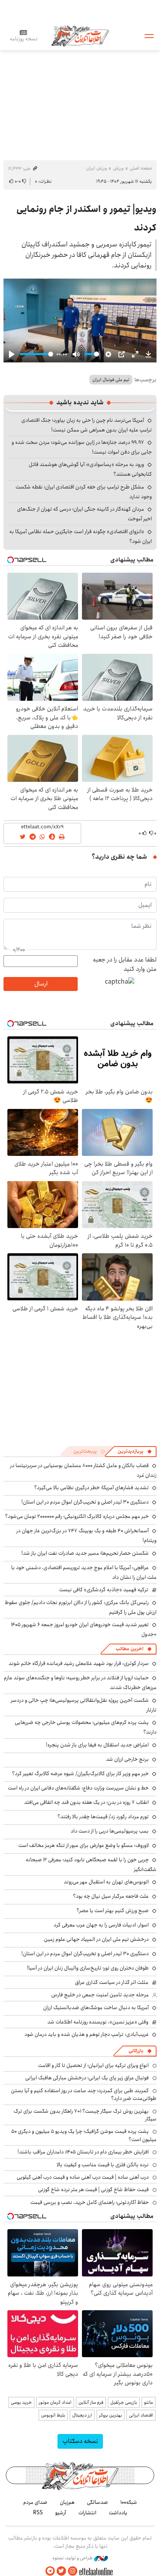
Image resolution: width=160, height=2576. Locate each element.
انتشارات (87, 2513)
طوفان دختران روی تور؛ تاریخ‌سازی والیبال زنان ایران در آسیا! (88, 1968)
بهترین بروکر (110, 2415)
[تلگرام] (50, 2571)
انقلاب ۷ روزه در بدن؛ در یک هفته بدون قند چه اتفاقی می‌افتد (86, 1802)
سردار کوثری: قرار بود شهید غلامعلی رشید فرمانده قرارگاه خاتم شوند (79, 1663)
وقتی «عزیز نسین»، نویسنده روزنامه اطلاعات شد (98, 2022)
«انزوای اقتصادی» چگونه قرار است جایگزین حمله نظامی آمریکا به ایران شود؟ (81, 536)
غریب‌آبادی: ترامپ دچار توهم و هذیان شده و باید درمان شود (87, 2034)
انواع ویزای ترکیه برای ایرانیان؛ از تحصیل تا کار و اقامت (93, 2065)
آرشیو (61, 2513)
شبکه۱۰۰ (129, 2502)
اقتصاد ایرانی (141, 2415)
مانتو (149, 2402)
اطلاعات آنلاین (80, 36)
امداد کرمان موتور (55, 2402)
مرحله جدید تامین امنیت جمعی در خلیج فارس (100, 1995)
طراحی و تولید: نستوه (73, 2558)
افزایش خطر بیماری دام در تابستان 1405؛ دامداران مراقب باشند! (83, 2152)
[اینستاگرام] (73, 2571)
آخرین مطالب (130, 1649)
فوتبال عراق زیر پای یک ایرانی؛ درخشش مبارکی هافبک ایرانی (87, 2078)
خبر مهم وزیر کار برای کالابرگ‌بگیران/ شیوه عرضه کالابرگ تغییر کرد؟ (80, 1774)
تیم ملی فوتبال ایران (111, 380)
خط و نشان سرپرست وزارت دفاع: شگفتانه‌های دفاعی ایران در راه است (78, 1788)
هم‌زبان (67, 2502)
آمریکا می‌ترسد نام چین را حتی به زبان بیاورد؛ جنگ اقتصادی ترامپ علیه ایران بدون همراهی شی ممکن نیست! (87, 425)
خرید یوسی (21, 2402)
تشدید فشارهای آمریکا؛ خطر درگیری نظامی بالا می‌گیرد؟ (91, 1488)
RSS (38, 2513)
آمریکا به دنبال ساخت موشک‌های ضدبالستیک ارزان (96, 2008)
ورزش (118, 168)
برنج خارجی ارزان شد (127, 1759)
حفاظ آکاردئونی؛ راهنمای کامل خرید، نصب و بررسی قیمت (90, 2202)
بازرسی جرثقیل (124, 2402)
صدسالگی (97, 2502)
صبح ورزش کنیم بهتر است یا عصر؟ (113, 1911)
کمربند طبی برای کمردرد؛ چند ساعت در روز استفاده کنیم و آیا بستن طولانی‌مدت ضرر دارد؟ (84, 2094)
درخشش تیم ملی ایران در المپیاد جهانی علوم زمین (96, 1939)
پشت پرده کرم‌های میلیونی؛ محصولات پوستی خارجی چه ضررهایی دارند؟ (86, 1727)
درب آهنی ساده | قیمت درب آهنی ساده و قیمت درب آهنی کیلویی (83, 2177)
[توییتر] (61, 2571)
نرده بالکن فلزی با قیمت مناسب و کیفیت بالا (103, 2165)
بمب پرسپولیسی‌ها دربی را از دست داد (110, 1831)
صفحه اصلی (141, 168)
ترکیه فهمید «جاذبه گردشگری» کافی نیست (104, 1590)
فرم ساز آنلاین (91, 2402)
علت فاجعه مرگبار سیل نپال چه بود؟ (111, 1896)
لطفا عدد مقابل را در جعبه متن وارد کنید (125, 965)
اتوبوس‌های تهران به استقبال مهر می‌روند (106, 1882)
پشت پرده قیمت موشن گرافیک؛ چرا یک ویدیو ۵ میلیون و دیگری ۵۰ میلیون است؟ (84, 2135)
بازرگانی (136, 2051)
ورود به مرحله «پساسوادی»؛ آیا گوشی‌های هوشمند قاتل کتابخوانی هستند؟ (90, 469)
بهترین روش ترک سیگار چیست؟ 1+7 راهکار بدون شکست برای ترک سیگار (85, 2115)
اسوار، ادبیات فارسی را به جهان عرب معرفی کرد (101, 1925)
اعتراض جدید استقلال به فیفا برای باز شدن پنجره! (97, 1745)
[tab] (135, 1452)
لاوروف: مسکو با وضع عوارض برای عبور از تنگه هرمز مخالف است (83, 1845)
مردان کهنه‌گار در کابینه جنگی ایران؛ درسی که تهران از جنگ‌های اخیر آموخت (84, 514)
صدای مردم (35, 2502)
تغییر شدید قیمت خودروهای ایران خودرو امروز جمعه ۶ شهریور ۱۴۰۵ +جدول (84, 1629)
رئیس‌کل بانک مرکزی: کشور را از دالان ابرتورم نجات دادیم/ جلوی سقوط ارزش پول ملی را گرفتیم (81, 1607)
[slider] (37, 354)
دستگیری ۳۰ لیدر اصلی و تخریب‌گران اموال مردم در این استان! (85, 1502)
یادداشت (118, 2513)
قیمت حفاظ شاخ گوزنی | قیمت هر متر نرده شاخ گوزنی (93, 2190)
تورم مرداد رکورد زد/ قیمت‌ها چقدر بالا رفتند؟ (103, 1817)
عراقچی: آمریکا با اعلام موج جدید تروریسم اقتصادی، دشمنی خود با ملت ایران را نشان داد (84, 1572)
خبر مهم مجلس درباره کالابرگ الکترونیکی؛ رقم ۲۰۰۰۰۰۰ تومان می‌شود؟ (77, 1516)
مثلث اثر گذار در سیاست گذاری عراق (112, 1982)
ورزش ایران (97, 168)
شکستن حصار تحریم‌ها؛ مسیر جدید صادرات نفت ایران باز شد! (85, 1553)
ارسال (41, 984)
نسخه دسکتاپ (80, 2441)
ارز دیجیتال (82, 2415)
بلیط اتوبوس (53, 2415)
